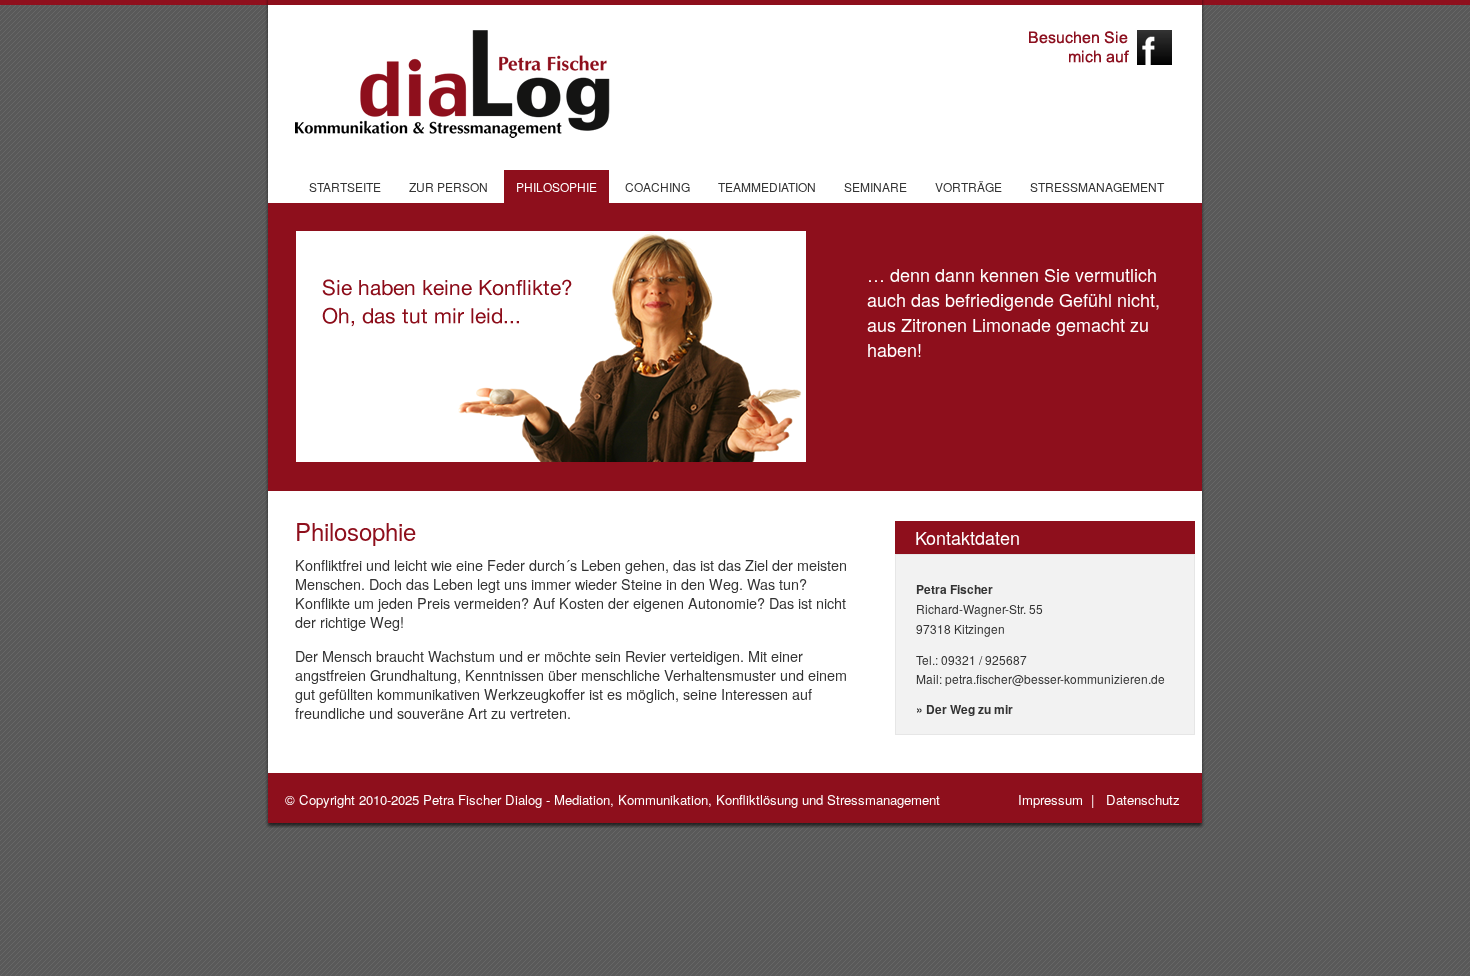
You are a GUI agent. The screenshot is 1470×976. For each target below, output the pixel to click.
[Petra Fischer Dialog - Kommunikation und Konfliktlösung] (445, 84)
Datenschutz (1143, 799)
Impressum (1050, 799)
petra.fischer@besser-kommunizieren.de (1055, 678)
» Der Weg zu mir (964, 709)
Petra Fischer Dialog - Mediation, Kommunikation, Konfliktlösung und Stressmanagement (681, 799)
